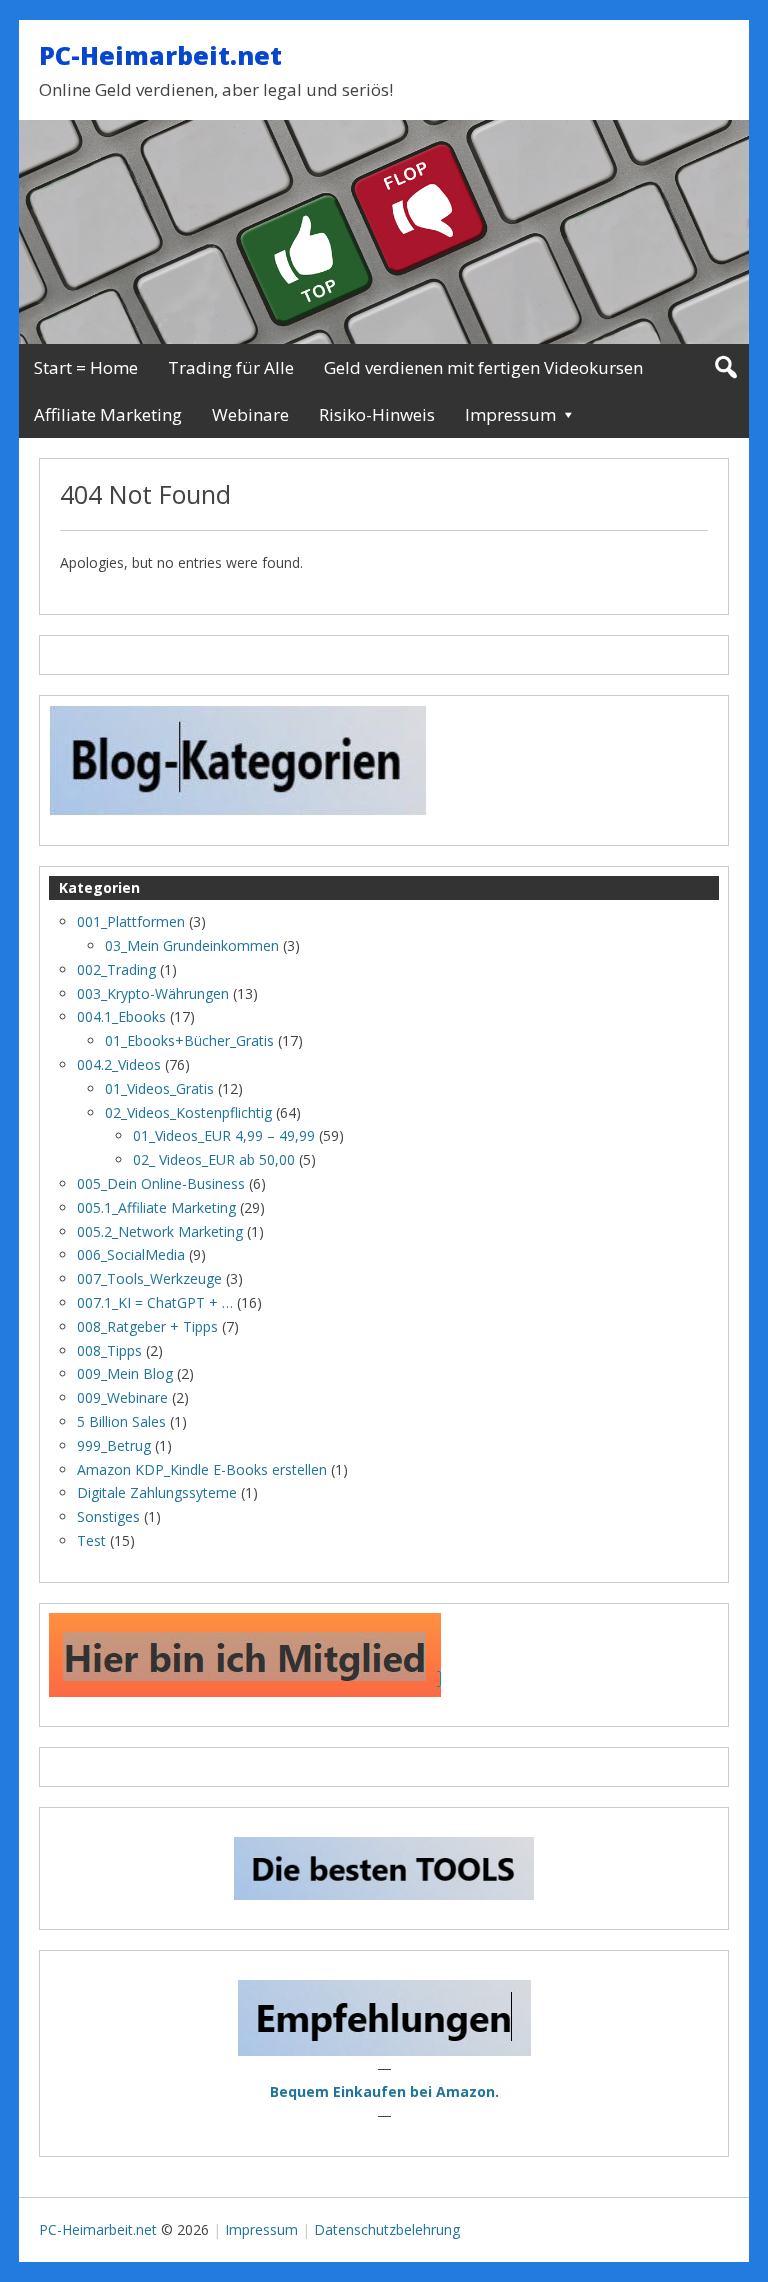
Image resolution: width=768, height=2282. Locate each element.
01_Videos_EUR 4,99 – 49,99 (224, 1135)
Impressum (510, 414)
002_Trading (116, 969)
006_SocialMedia (131, 1254)
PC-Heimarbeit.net (160, 55)
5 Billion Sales (121, 1421)
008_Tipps (109, 1350)
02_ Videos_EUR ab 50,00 (214, 1159)
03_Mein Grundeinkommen (192, 945)
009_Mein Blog (125, 1373)
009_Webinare (122, 1397)
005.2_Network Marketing (160, 1231)
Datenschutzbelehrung (387, 2229)
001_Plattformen (131, 921)
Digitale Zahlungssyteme (157, 1492)
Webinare (250, 414)
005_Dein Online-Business (161, 1183)
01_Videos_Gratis (159, 1088)
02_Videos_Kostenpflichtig (188, 1112)
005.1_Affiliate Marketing (156, 1207)
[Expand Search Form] (725, 367)
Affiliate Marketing (108, 414)
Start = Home (86, 367)
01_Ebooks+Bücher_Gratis (189, 1040)
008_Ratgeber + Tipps (147, 1326)
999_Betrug (114, 1445)
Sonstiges (108, 1516)
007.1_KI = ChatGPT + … (155, 1302)
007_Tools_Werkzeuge (149, 1278)
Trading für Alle (231, 367)
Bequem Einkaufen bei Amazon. (384, 2091)
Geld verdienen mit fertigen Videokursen (483, 367)
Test (91, 1540)
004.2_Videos (119, 1064)
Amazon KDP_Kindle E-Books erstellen (202, 1469)
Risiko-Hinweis (377, 414)
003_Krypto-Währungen (153, 993)
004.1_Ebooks (121, 1016)
